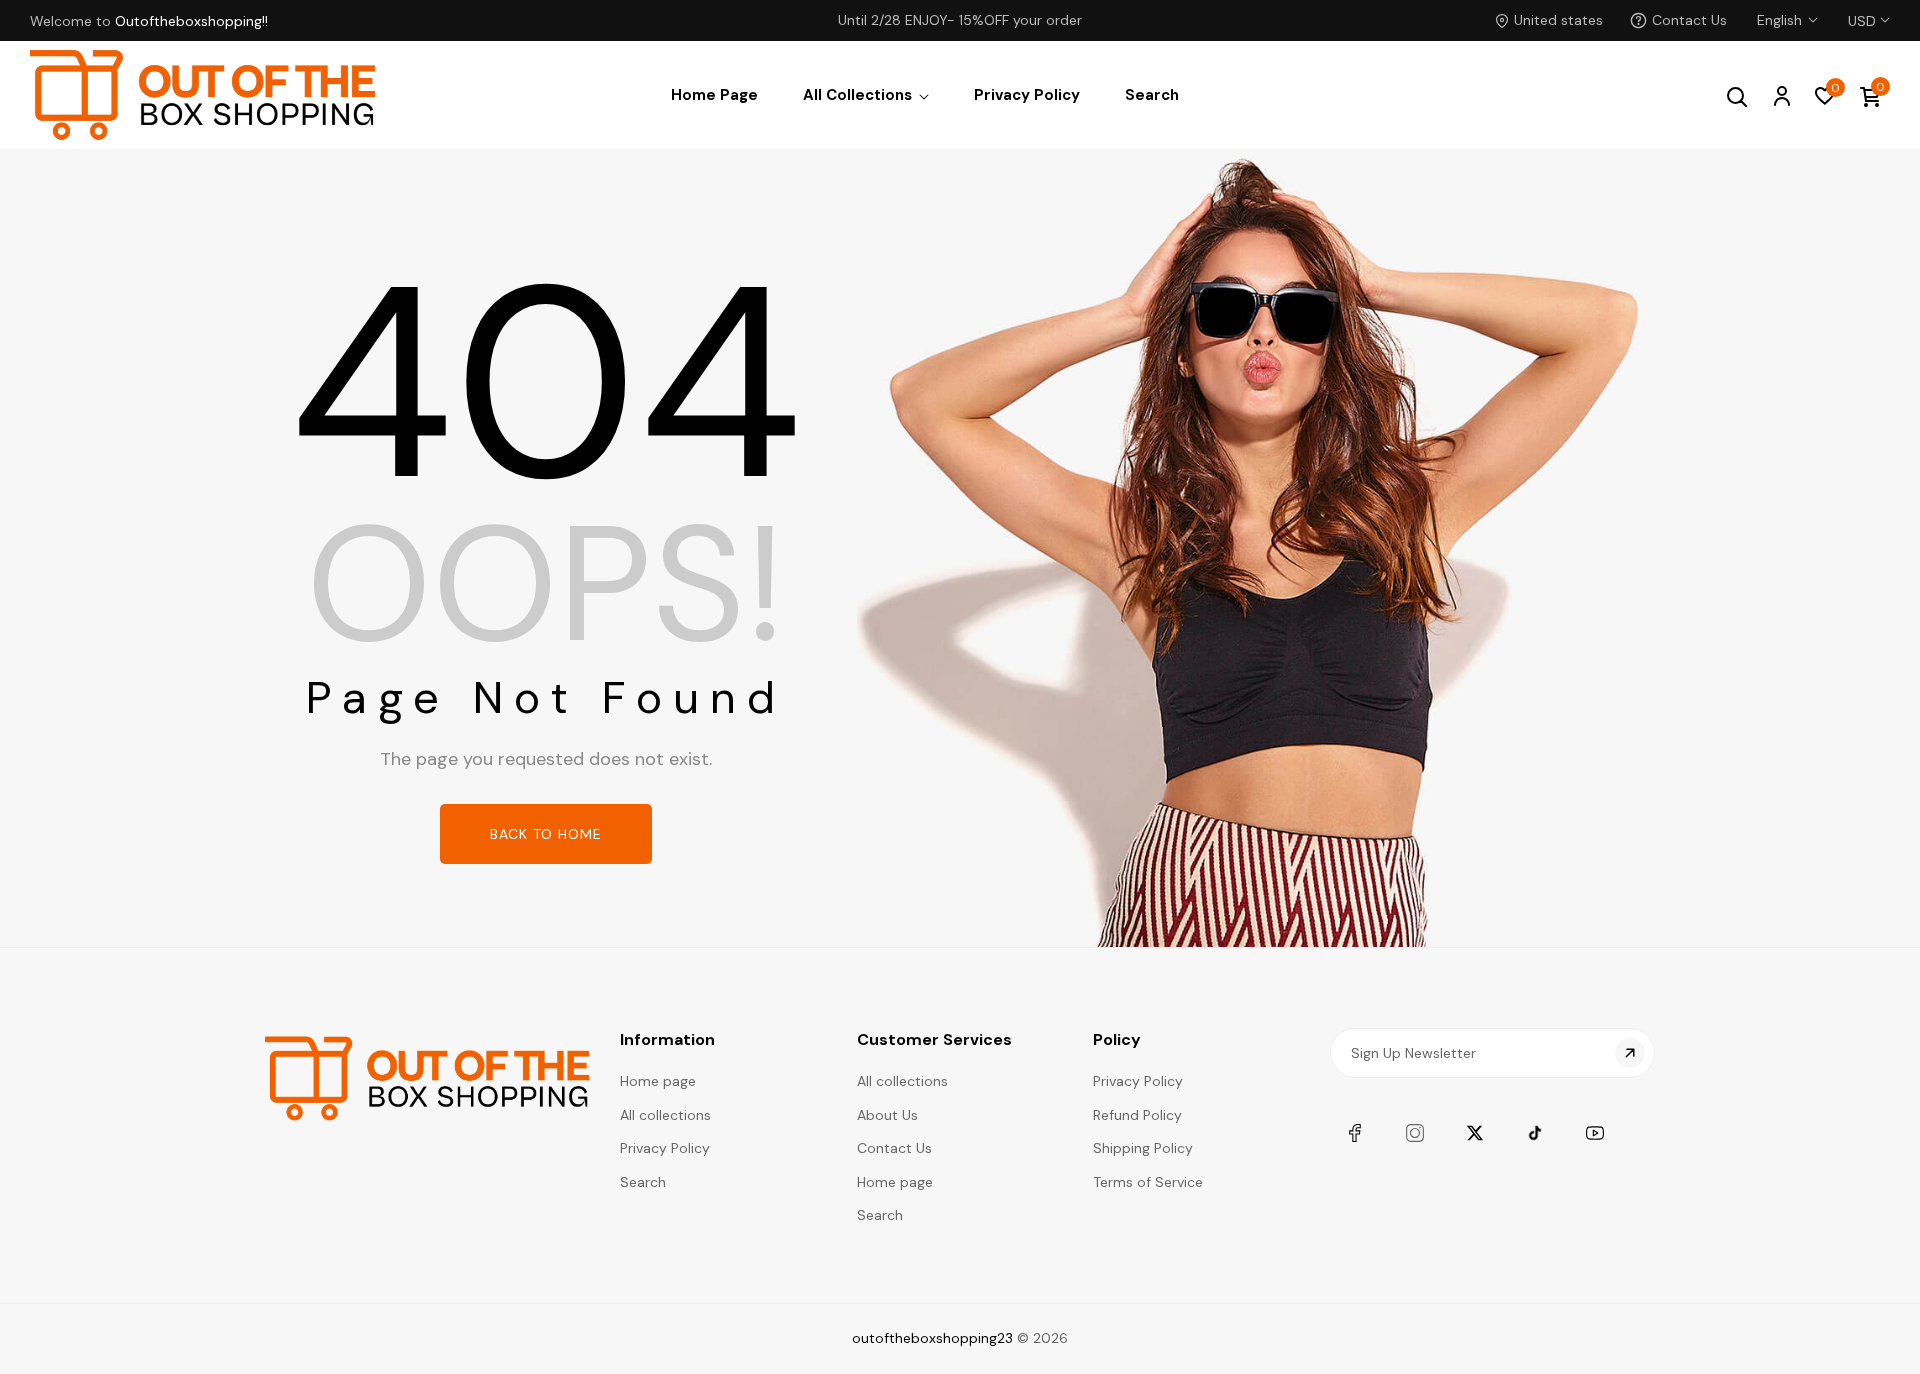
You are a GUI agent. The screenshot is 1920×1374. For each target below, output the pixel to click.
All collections (665, 1115)
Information (667, 1039)
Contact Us (1689, 20)
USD (1862, 9)
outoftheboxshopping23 (932, 1338)
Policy (1117, 1039)
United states (1558, 20)
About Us (887, 1115)
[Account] (1781, 95)
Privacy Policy (665, 1148)
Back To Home (546, 834)
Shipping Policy (1143, 1148)
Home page (658, 1081)
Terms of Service (1148, 1182)
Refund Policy (1137, 1115)
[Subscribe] (1630, 1053)
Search (643, 1182)
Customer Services (934, 1039)
